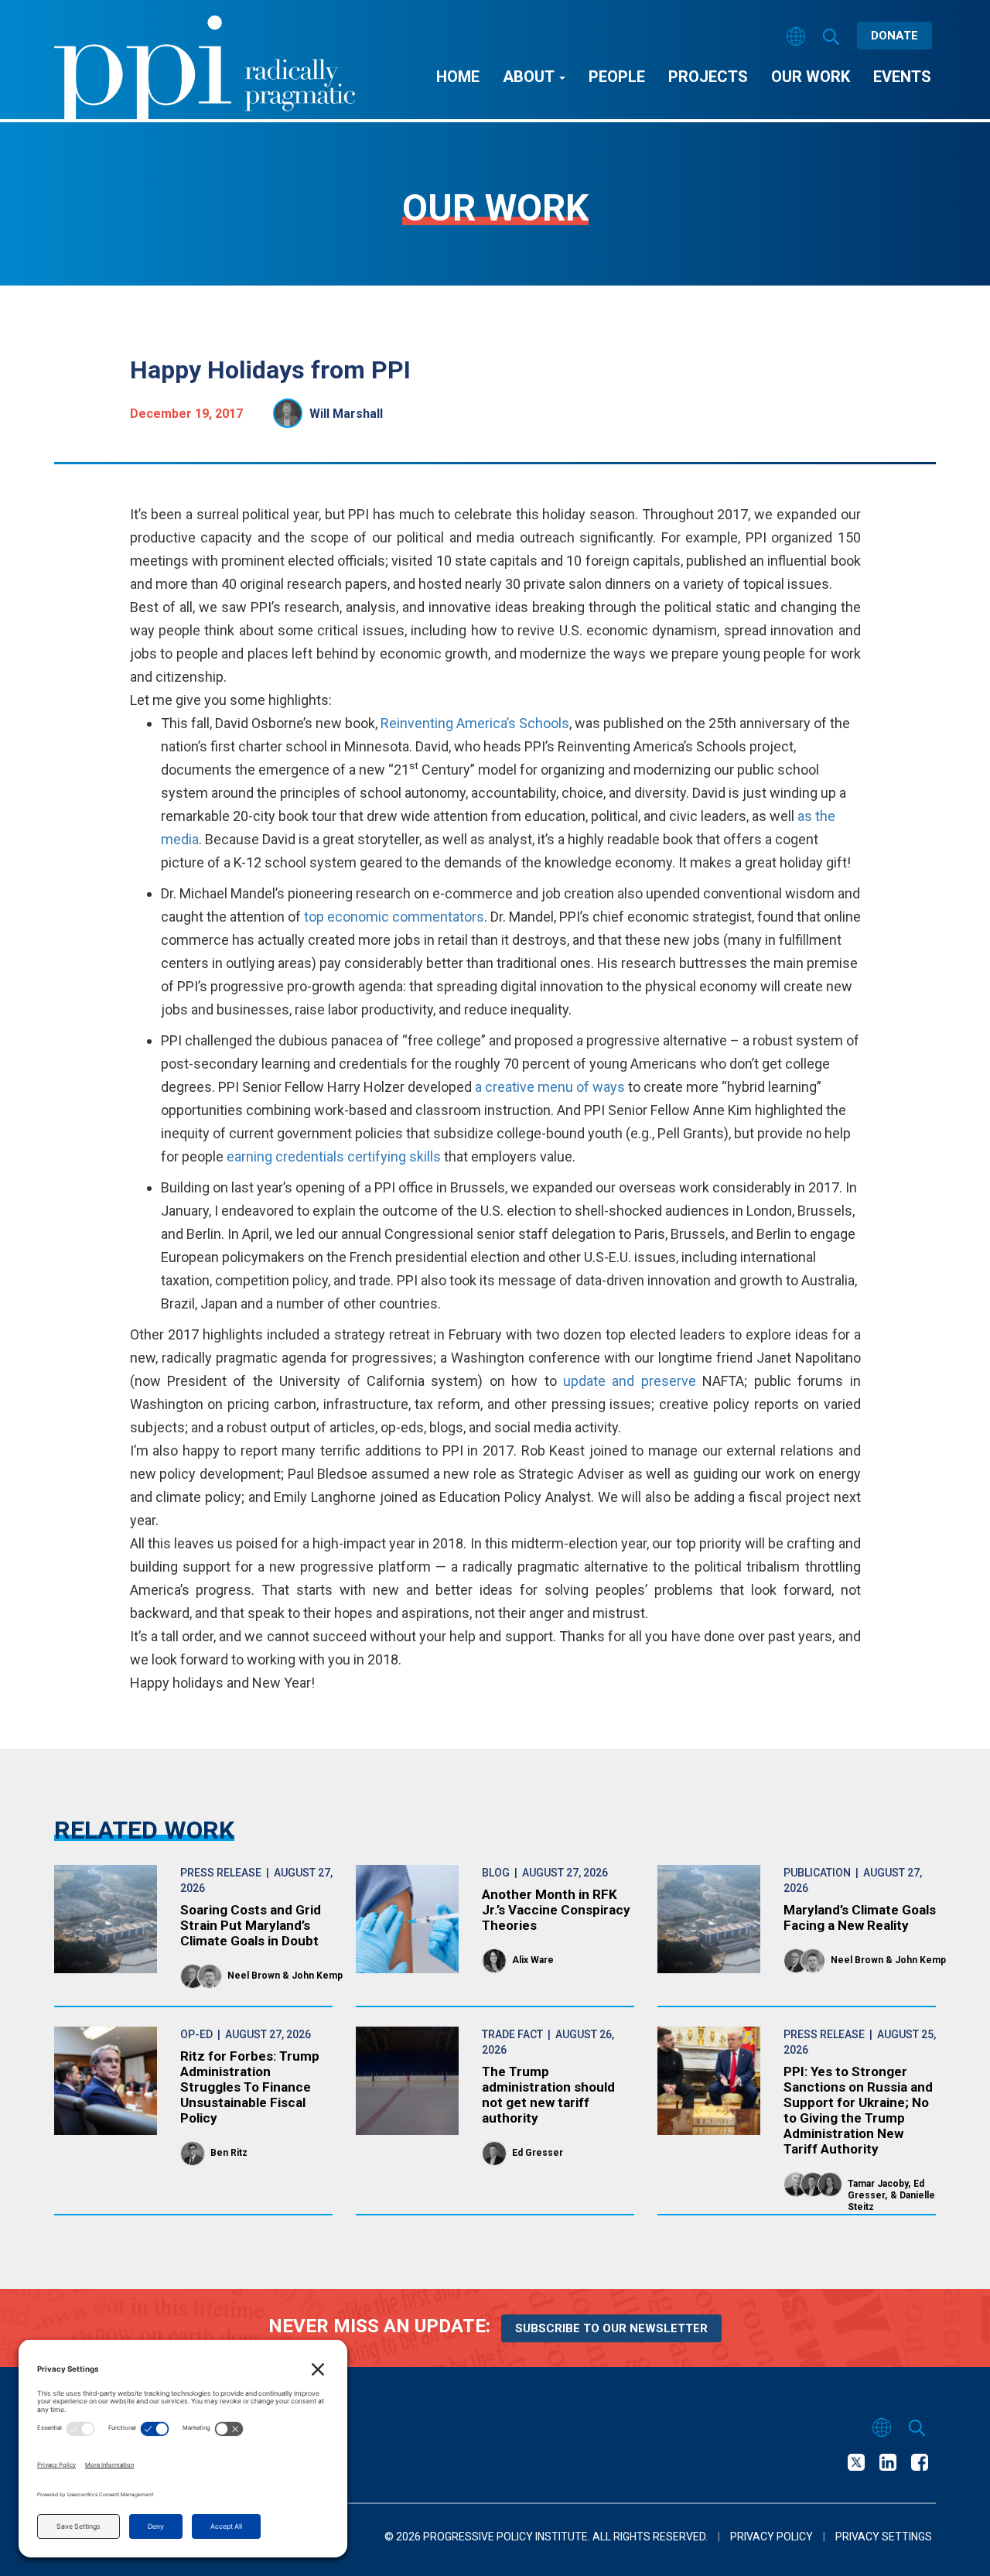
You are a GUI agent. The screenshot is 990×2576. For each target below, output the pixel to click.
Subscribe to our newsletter (611, 2328)
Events (902, 77)
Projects (708, 77)
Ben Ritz (229, 2153)
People (617, 77)
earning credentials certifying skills (332, 1156)
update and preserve (630, 1381)
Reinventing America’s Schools (475, 723)
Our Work (811, 77)
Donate (894, 36)
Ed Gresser (538, 2153)
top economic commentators (394, 917)
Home (458, 77)
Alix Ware (533, 1960)
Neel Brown (254, 1976)
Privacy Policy (772, 2537)
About (530, 77)
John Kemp (317, 1976)
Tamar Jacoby (878, 2184)
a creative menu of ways (550, 1087)
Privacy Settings (884, 2537)
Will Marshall (346, 414)
